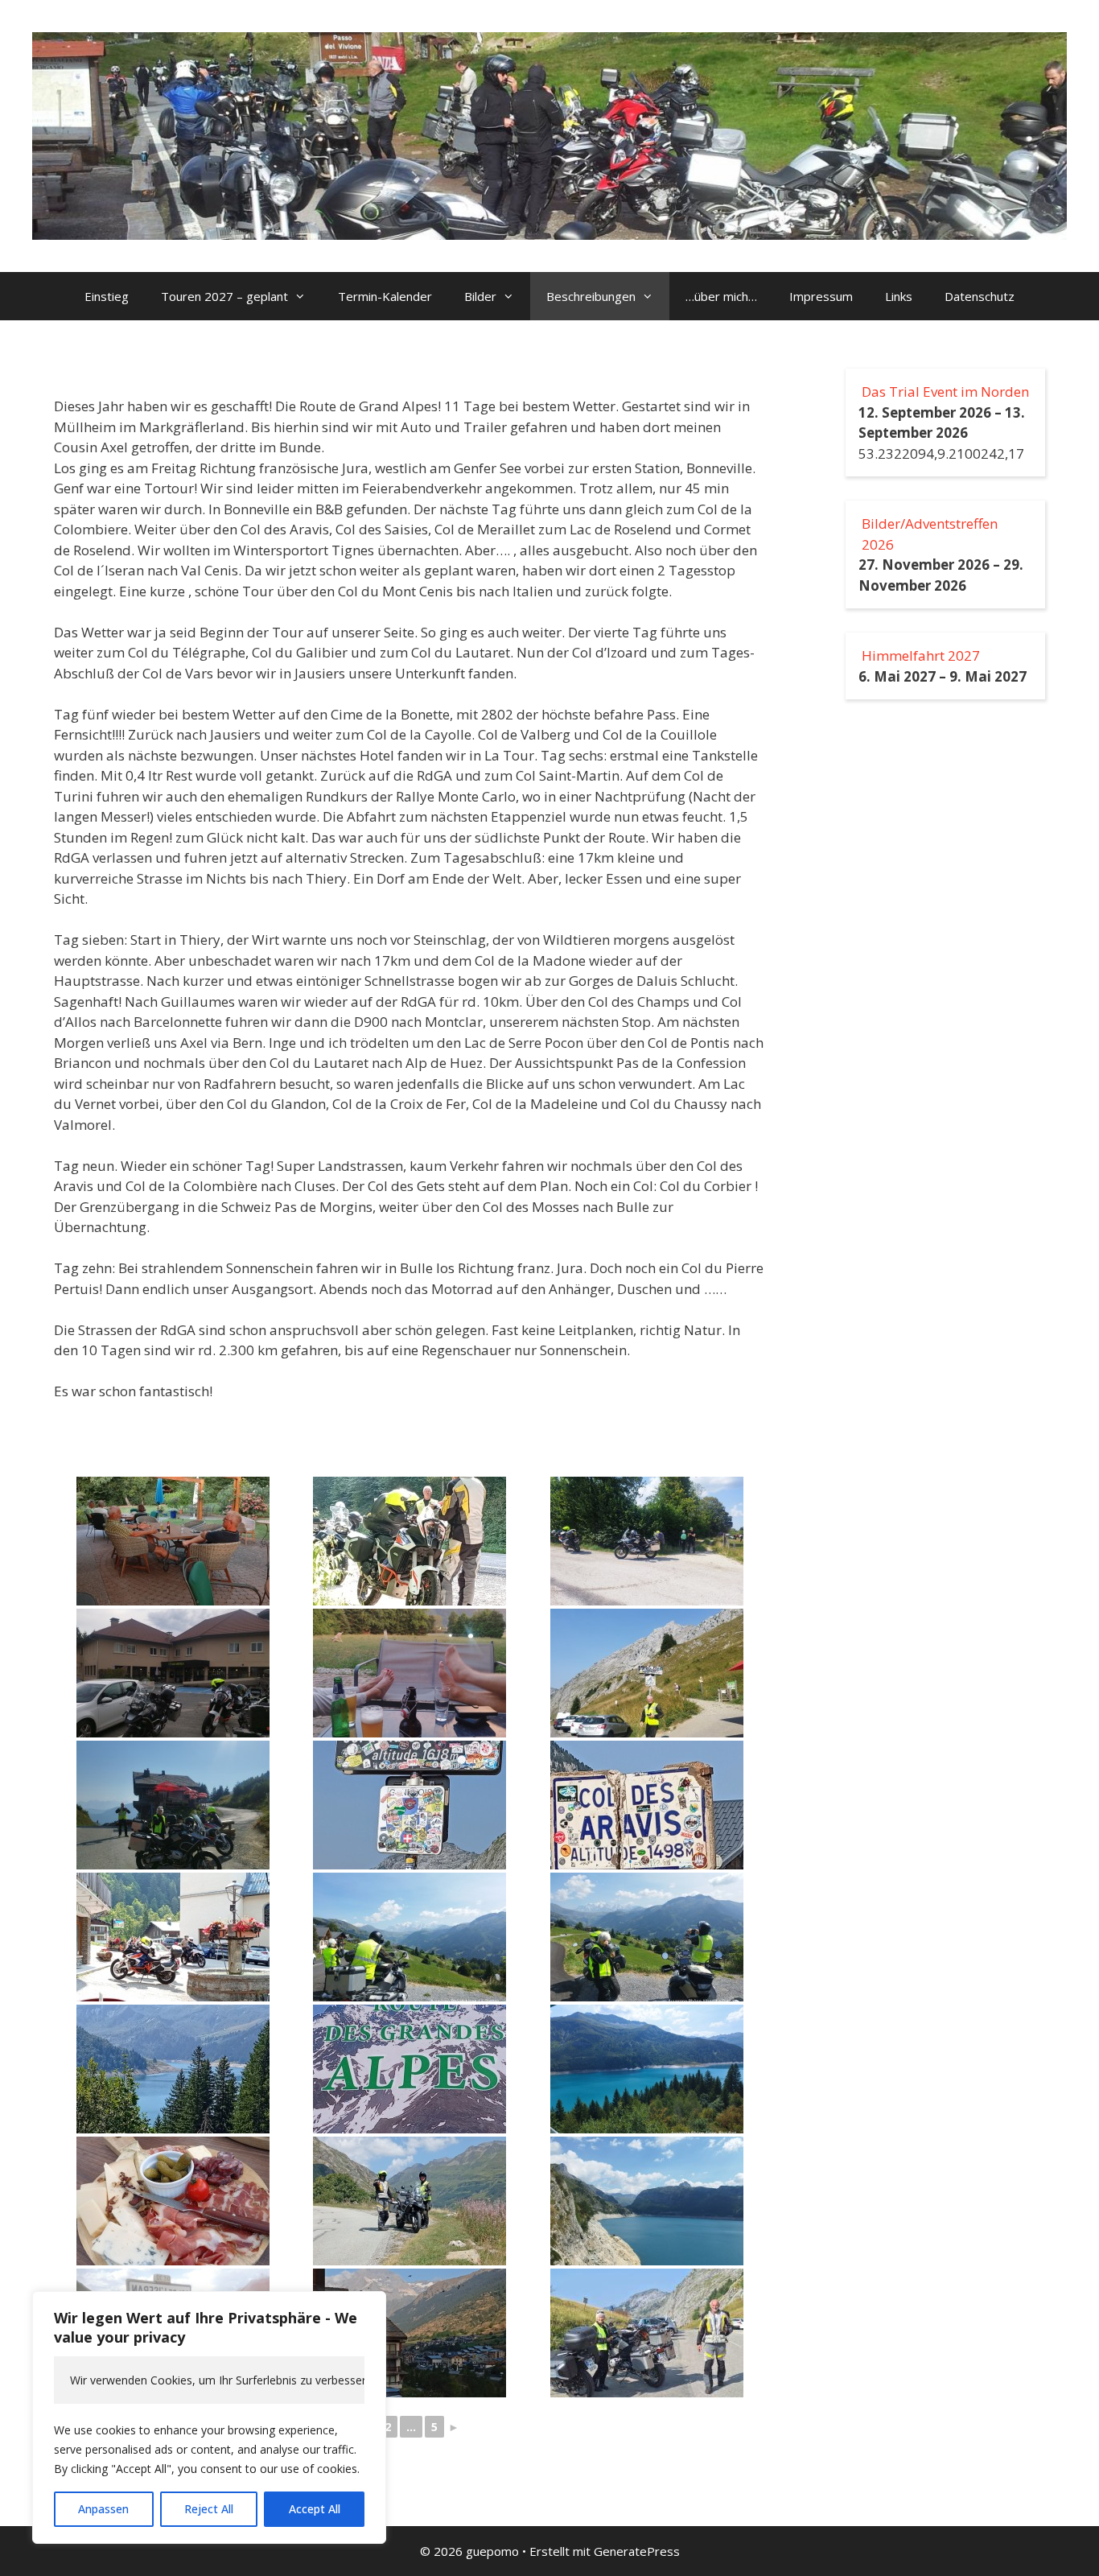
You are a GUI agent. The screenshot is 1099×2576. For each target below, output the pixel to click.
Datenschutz (980, 296)
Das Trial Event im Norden (945, 392)
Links (899, 296)
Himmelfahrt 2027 (921, 655)
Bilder (480, 296)
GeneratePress (637, 2551)
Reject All (209, 2509)
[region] (209, 2417)
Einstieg (107, 296)
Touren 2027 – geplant (224, 296)
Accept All (315, 2509)
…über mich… (721, 296)
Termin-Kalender (385, 296)
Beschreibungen (591, 296)
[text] (209, 2380)
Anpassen (103, 2509)
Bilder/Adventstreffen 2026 (930, 534)
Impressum (821, 296)
